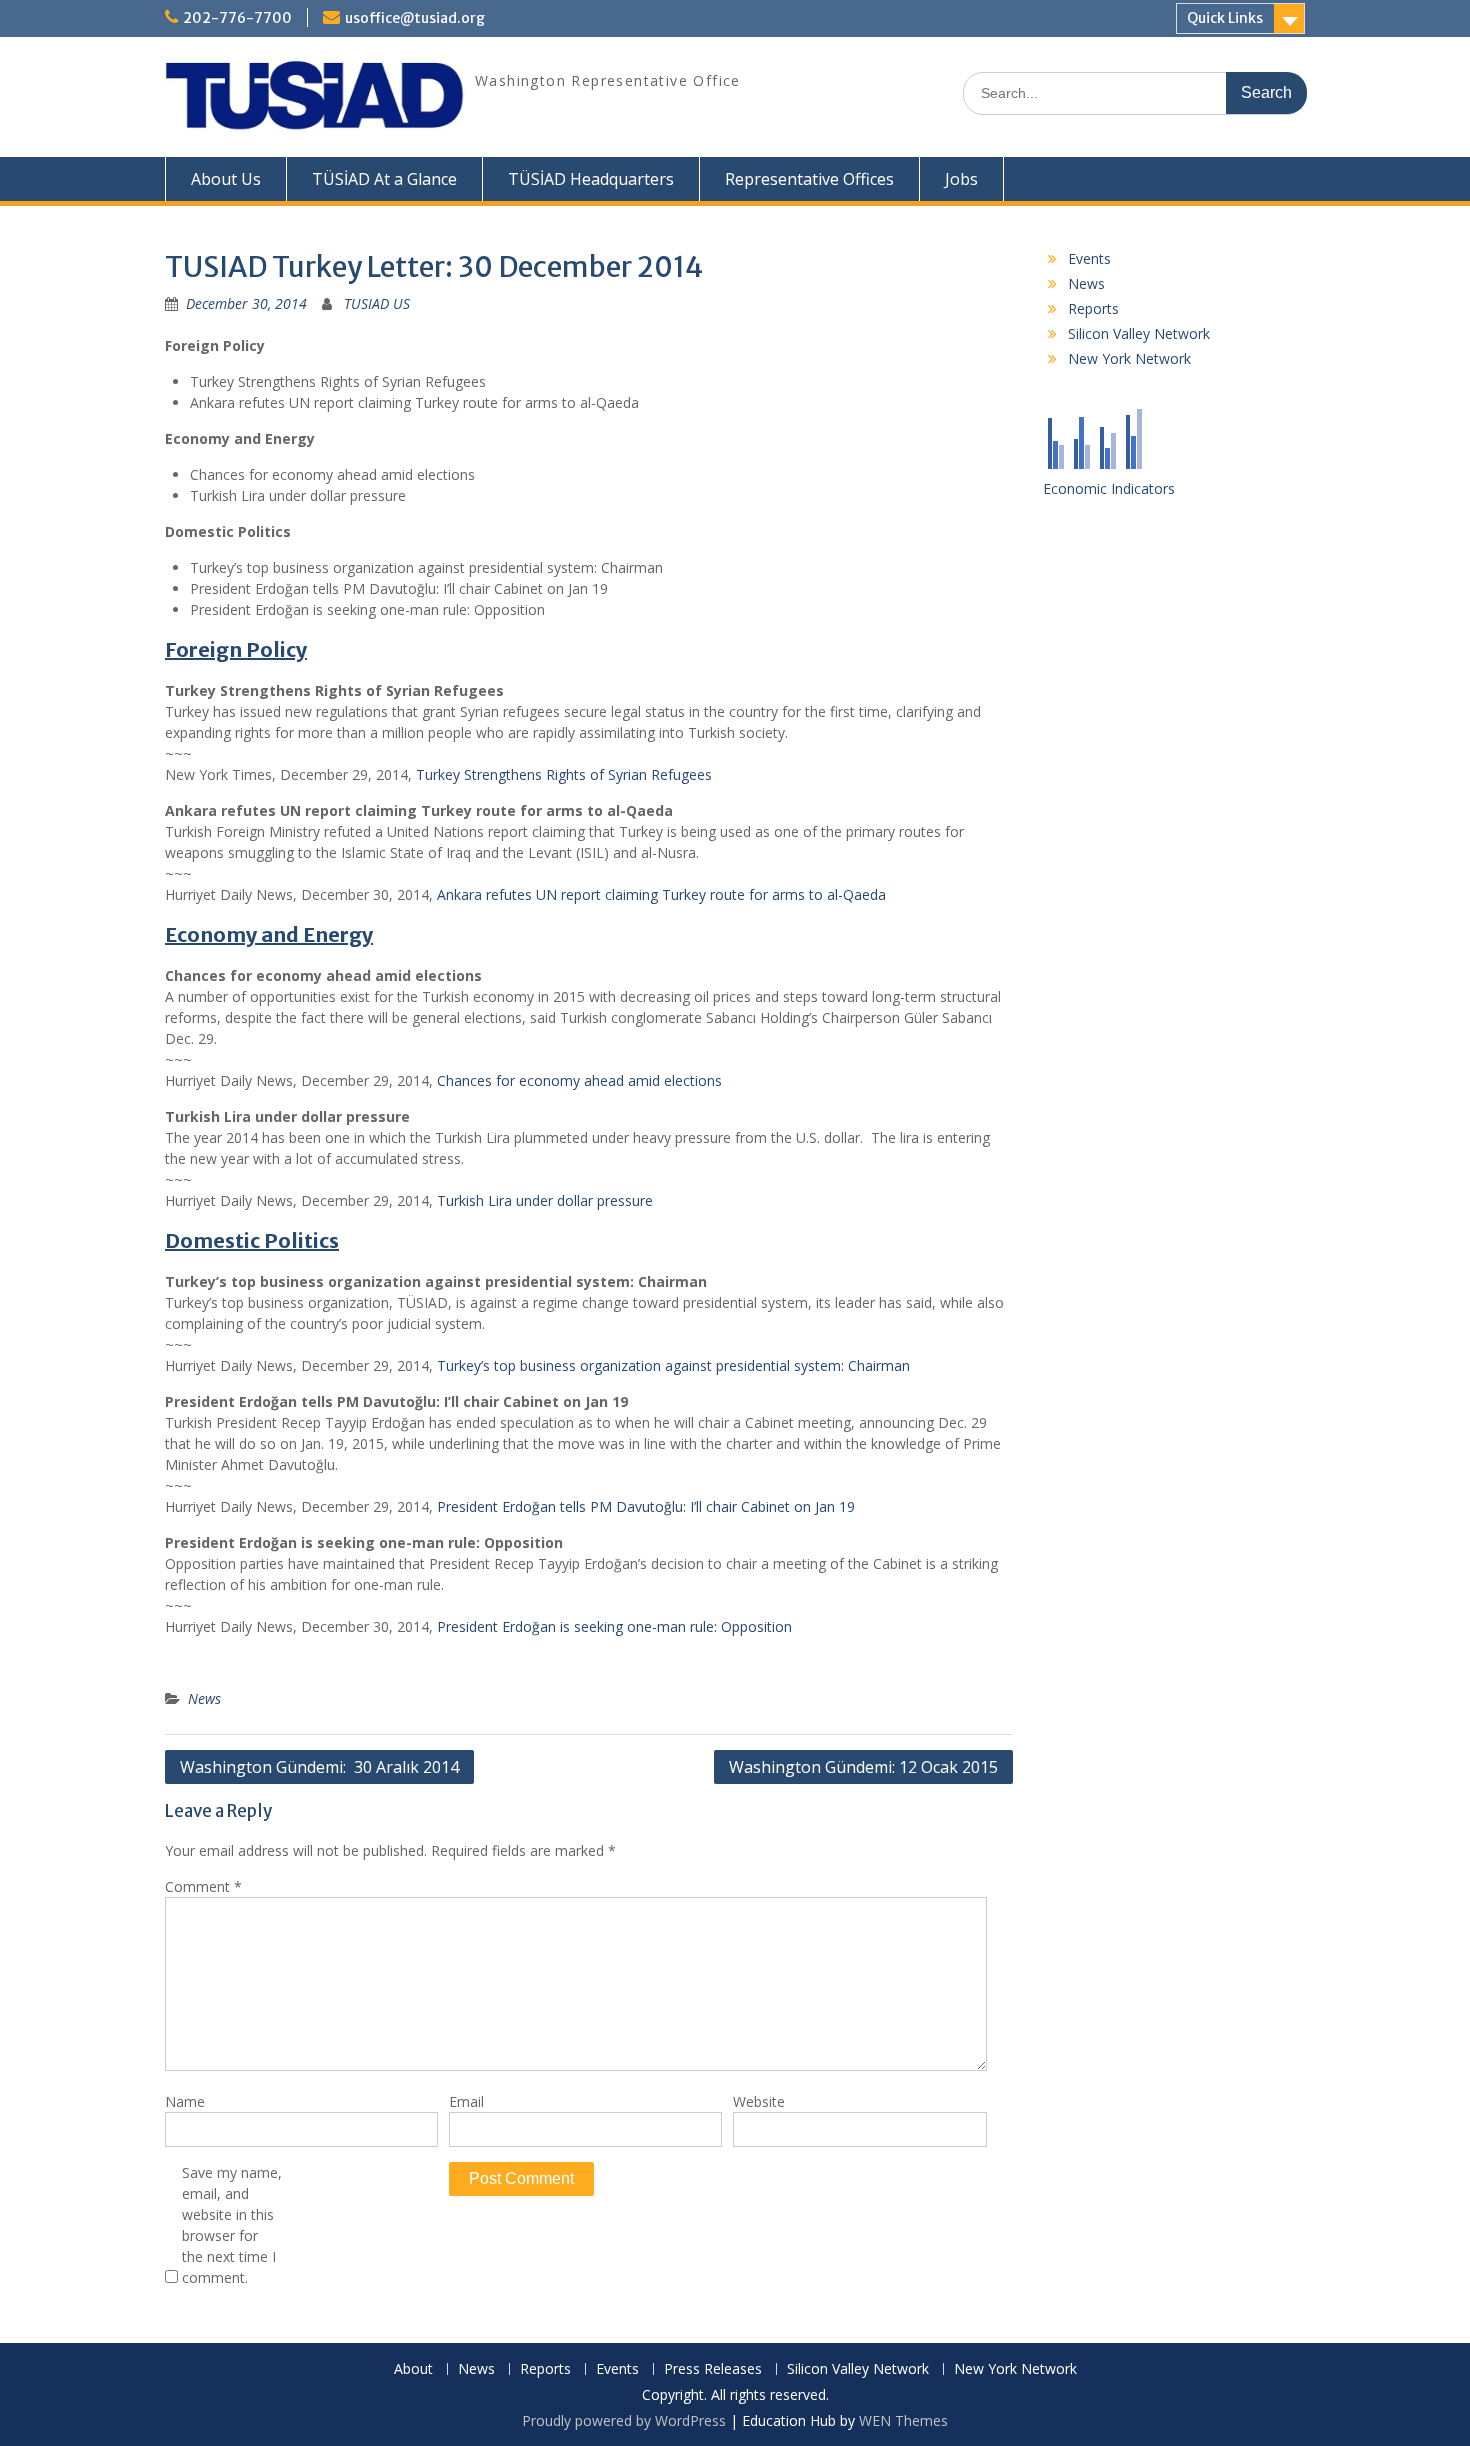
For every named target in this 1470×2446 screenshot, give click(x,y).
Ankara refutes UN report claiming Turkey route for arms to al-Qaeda (661, 894)
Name (185, 2101)
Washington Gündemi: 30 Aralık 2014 (319, 1767)
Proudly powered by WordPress (624, 2420)
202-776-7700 (237, 18)
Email (466, 2101)
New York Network (1129, 358)
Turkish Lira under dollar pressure (545, 1200)
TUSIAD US (377, 303)
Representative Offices (809, 179)
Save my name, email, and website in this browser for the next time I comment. (232, 2225)
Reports (1093, 308)
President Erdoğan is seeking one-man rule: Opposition (614, 1626)
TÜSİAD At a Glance (384, 179)
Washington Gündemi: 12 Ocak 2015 (863, 1767)
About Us (226, 179)
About (413, 2369)
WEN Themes (903, 2420)
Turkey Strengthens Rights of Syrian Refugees (564, 774)
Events (1089, 258)
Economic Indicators (1109, 488)
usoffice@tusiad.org (415, 18)
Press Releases (713, 2369)
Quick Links (1225, 18)
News (204, 1698)
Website (759, 2101)
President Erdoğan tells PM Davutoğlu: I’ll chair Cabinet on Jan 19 (646, 1506)
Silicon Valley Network (1139, 333)
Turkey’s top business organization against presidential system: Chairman (673, 1365)
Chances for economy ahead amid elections (579, 1080)
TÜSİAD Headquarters (591, 179)
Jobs (961, 179)
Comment (203, 1886)
